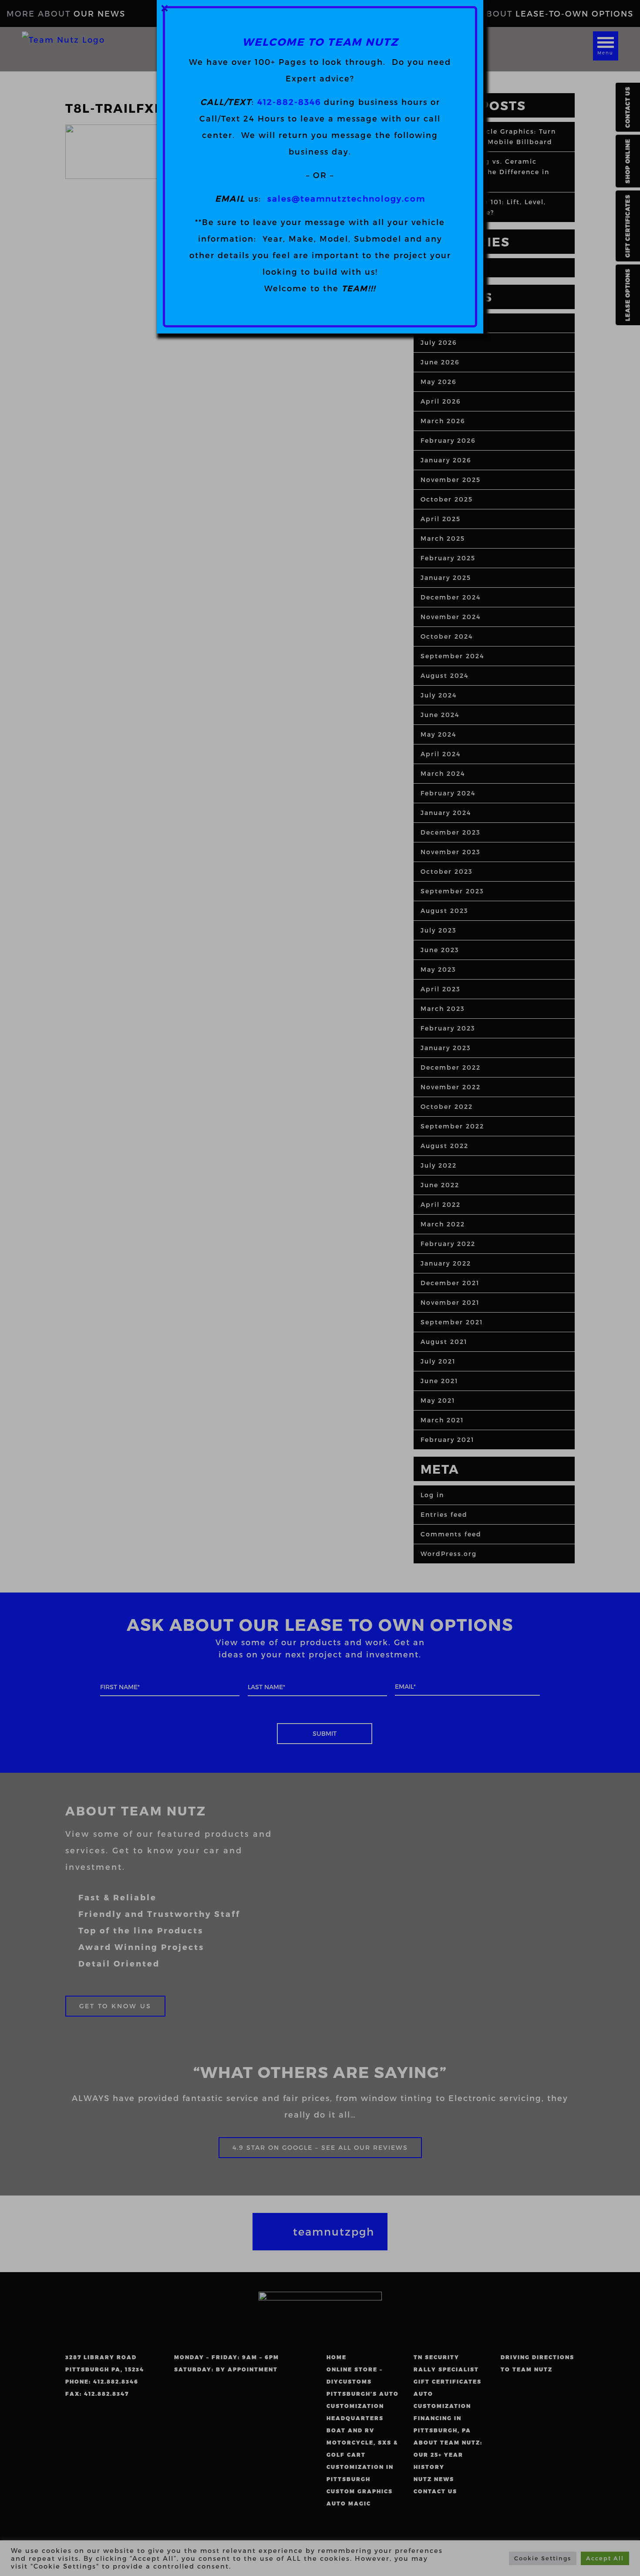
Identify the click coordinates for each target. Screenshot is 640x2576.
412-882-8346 (289, 102)
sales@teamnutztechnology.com (346, 198)
